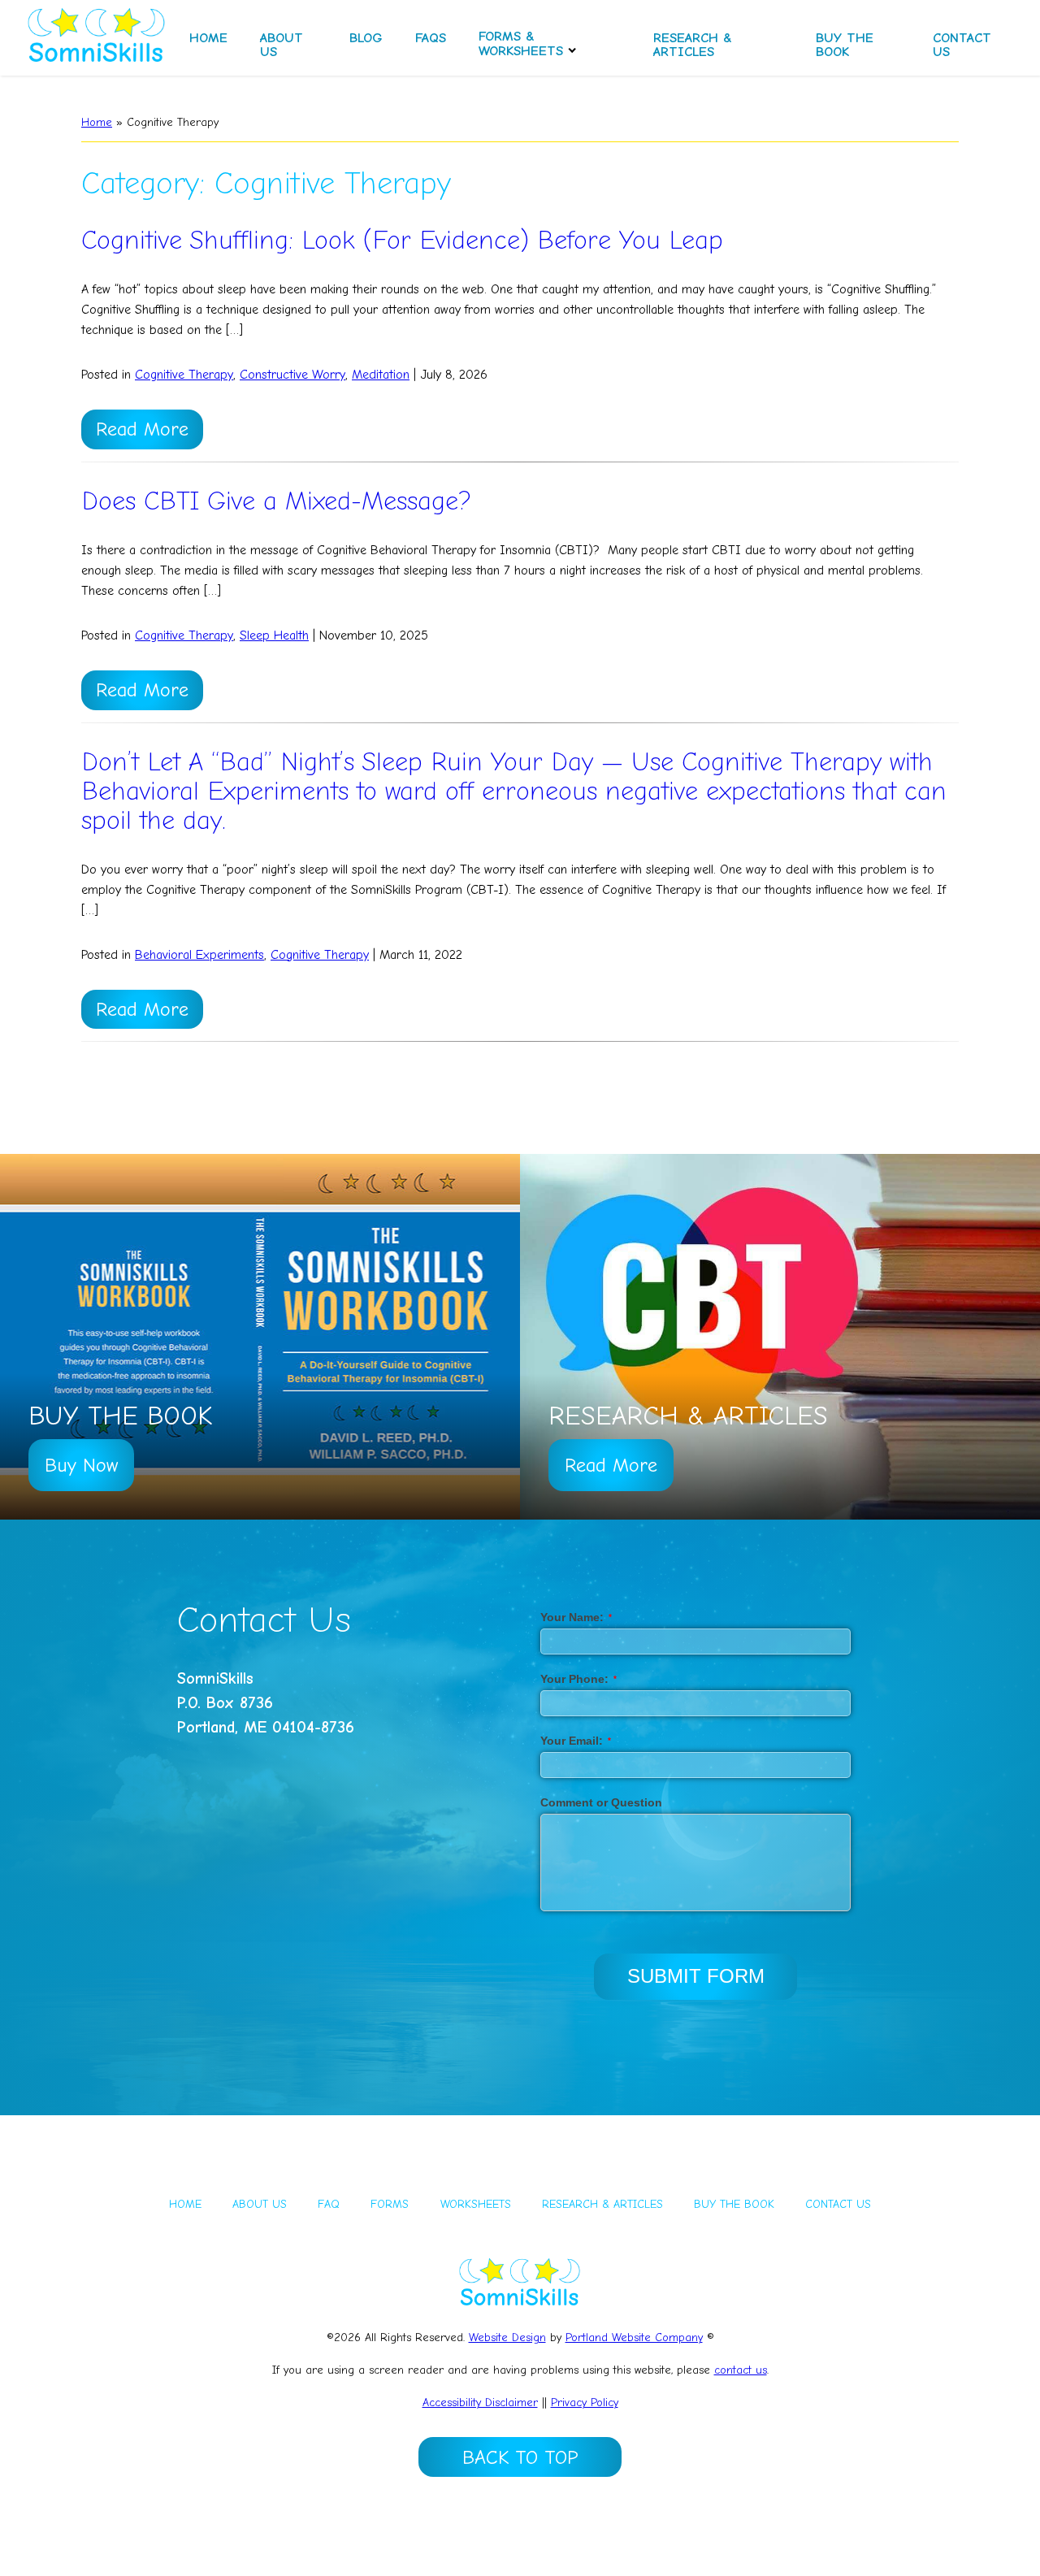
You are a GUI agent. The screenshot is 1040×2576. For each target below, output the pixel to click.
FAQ (329, 2204)
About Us (282, 45)
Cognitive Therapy (184, 375)
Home (208, 38)
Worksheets (476, 2204)
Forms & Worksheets (521, 43)
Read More (142, 429)
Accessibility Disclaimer (480, 2403)
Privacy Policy (585, 2403)
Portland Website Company (634, 2337)
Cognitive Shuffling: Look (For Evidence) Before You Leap (402, 240)
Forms (390, 2204)
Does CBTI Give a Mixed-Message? (276, 501)
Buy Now (81, 1465)
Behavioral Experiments (199, 955)
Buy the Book (845, 45)
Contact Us (962, 45)
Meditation (381, 375)
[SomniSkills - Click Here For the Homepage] (97, 38)
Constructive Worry (292, 375)
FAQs (431, 38)
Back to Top (520, 2457)
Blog (366, 38)
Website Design (507, 2337)
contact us (741, 2370)
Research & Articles (693, 45)
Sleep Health (274, 635)
